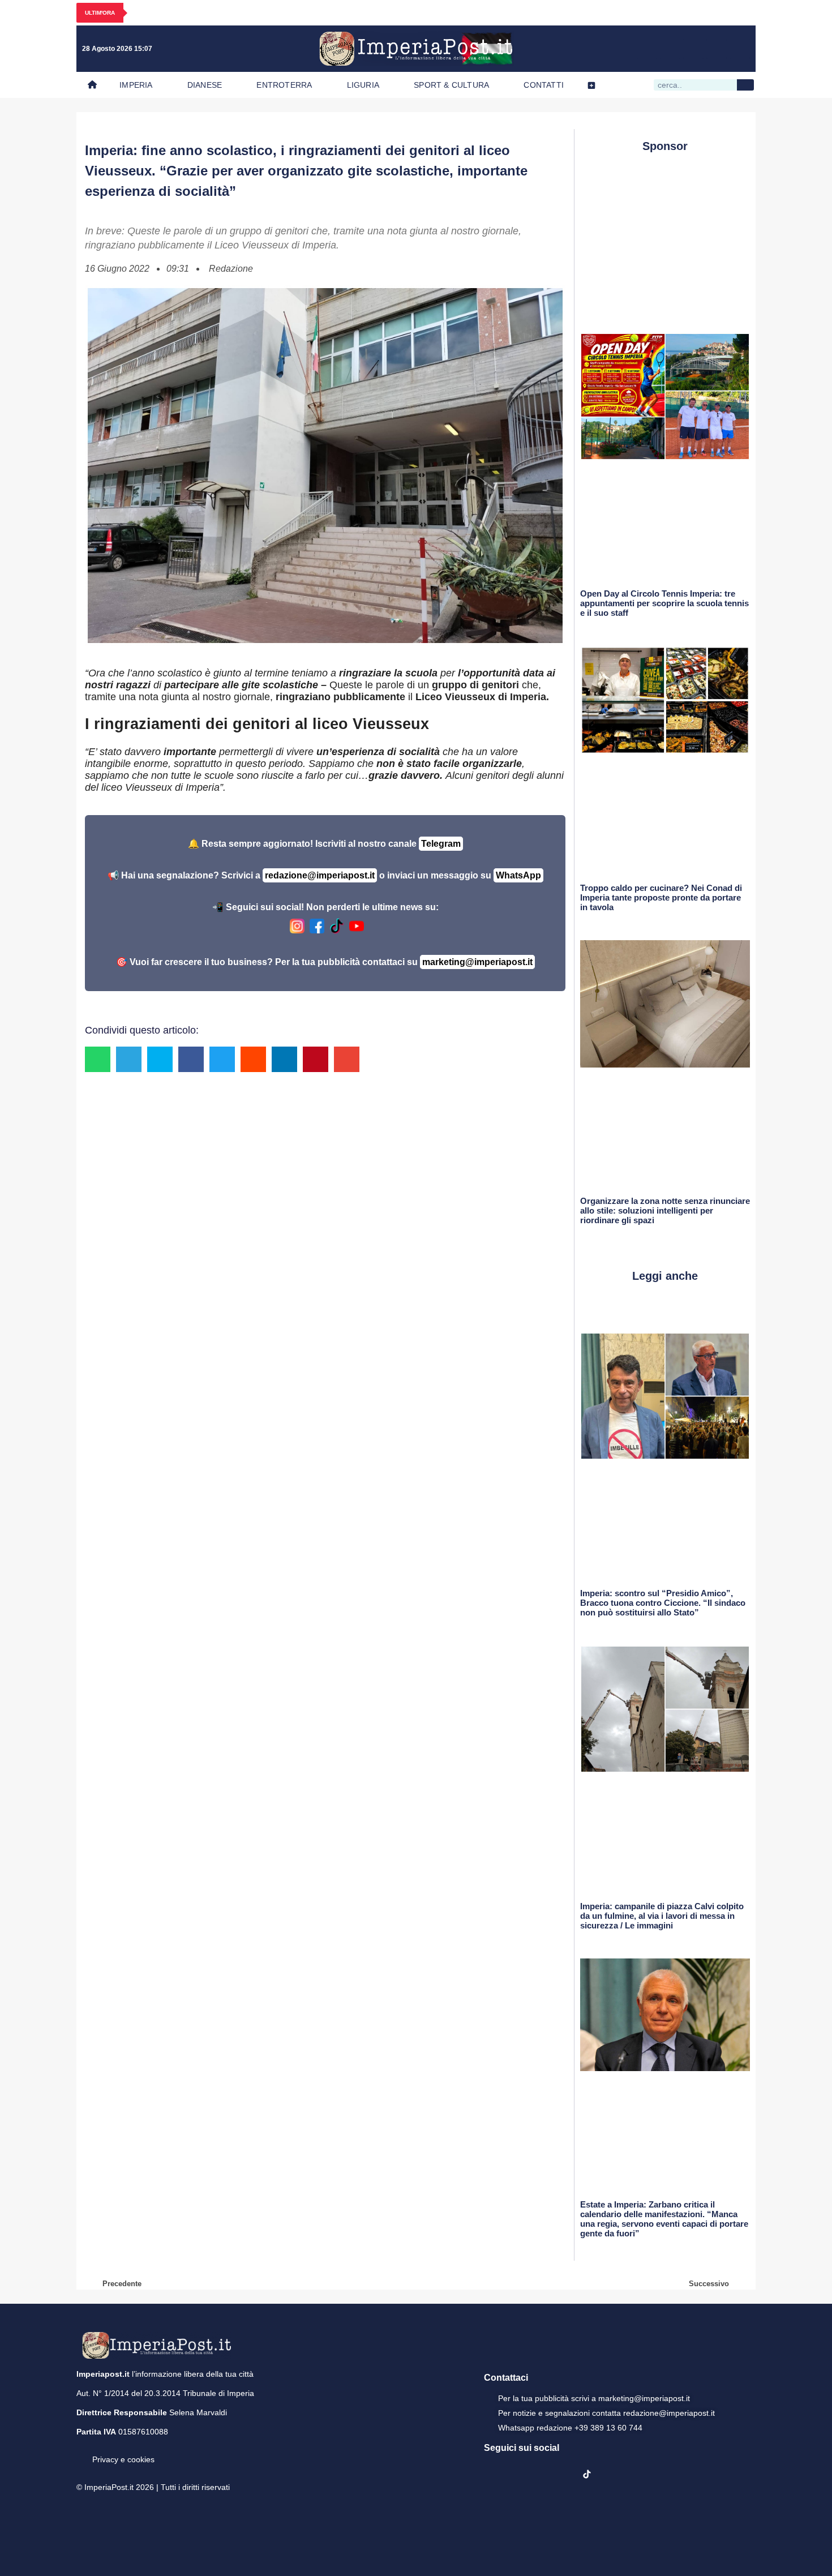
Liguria (363, 85)
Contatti (544, 85)
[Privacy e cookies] (81, 2451)
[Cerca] (745, 85)
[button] (98, 1059)
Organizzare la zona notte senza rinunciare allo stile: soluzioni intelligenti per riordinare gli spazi (665, 1210)
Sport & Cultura (451, 85)
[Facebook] (647, 49)
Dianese (205, 85)
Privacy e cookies (123, 2459)
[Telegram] (717, 49)
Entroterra (284, 85)
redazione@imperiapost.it (320, 875)
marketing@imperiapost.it (477, 962)
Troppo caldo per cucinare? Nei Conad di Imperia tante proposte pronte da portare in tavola (661, 897)
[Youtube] (693, 49)
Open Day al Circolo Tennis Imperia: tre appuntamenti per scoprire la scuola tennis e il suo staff (664, 603)
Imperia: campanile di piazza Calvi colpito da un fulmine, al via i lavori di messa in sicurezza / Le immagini (662, 1916)
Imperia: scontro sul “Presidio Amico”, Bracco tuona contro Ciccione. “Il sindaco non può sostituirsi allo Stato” (663, 1603)
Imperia (136, 85)
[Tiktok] (740, 49)
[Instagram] (670, 49)
